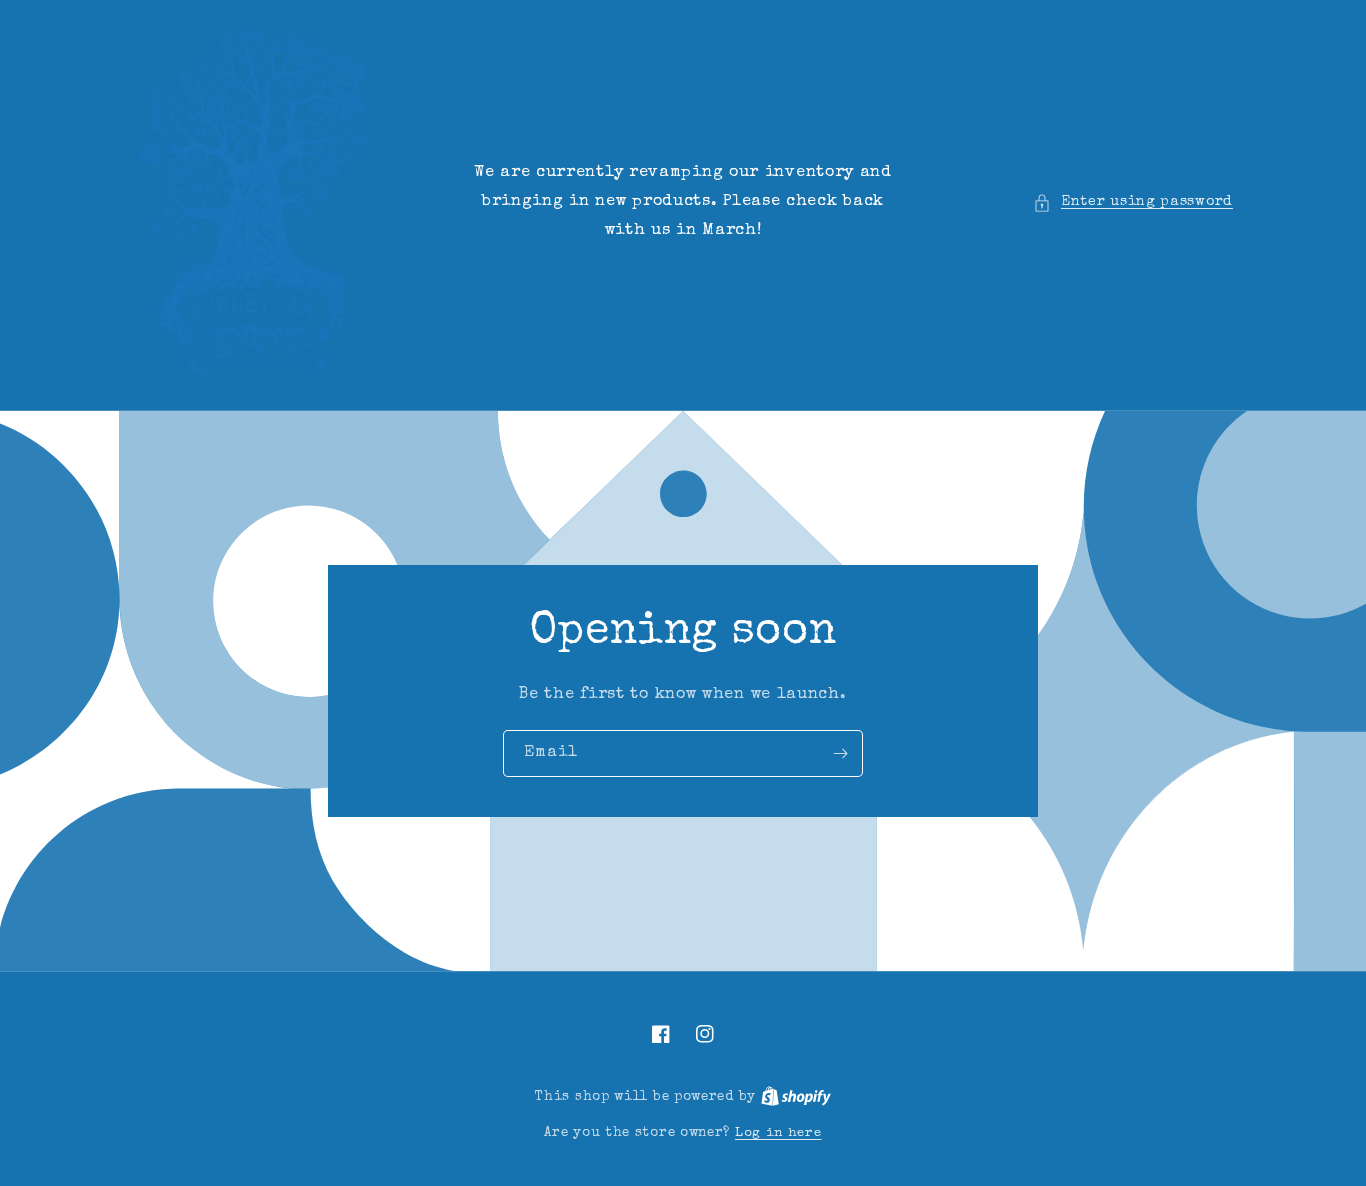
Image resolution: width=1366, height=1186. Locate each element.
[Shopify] (796, 1097)
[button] (1133, 202)
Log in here (778, 1133)
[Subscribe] (840, 753)
